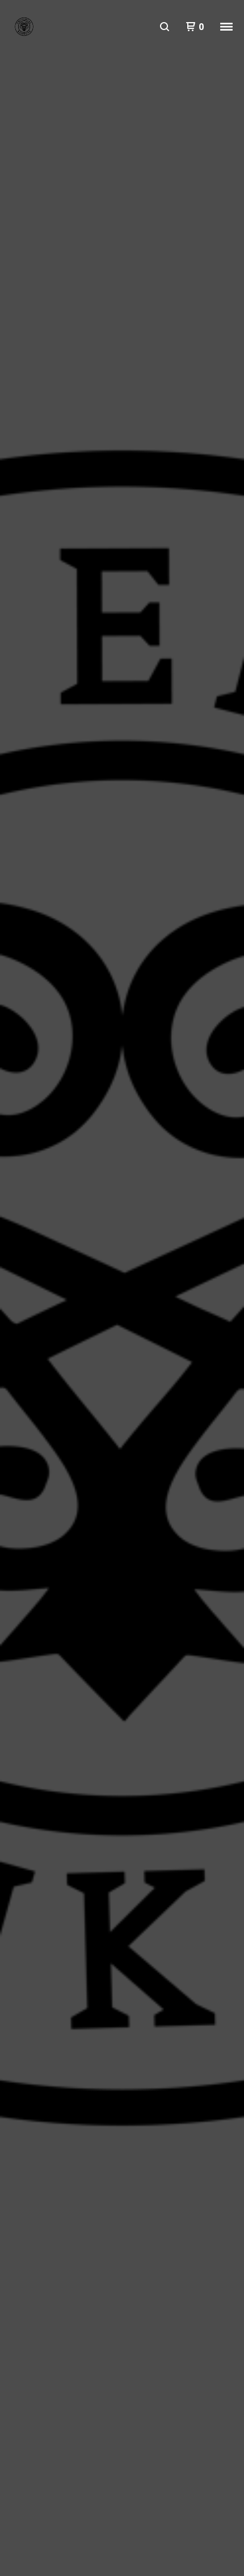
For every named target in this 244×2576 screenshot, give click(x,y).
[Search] (165, 27)
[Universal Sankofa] (24, 27)
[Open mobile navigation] (226, 27)
